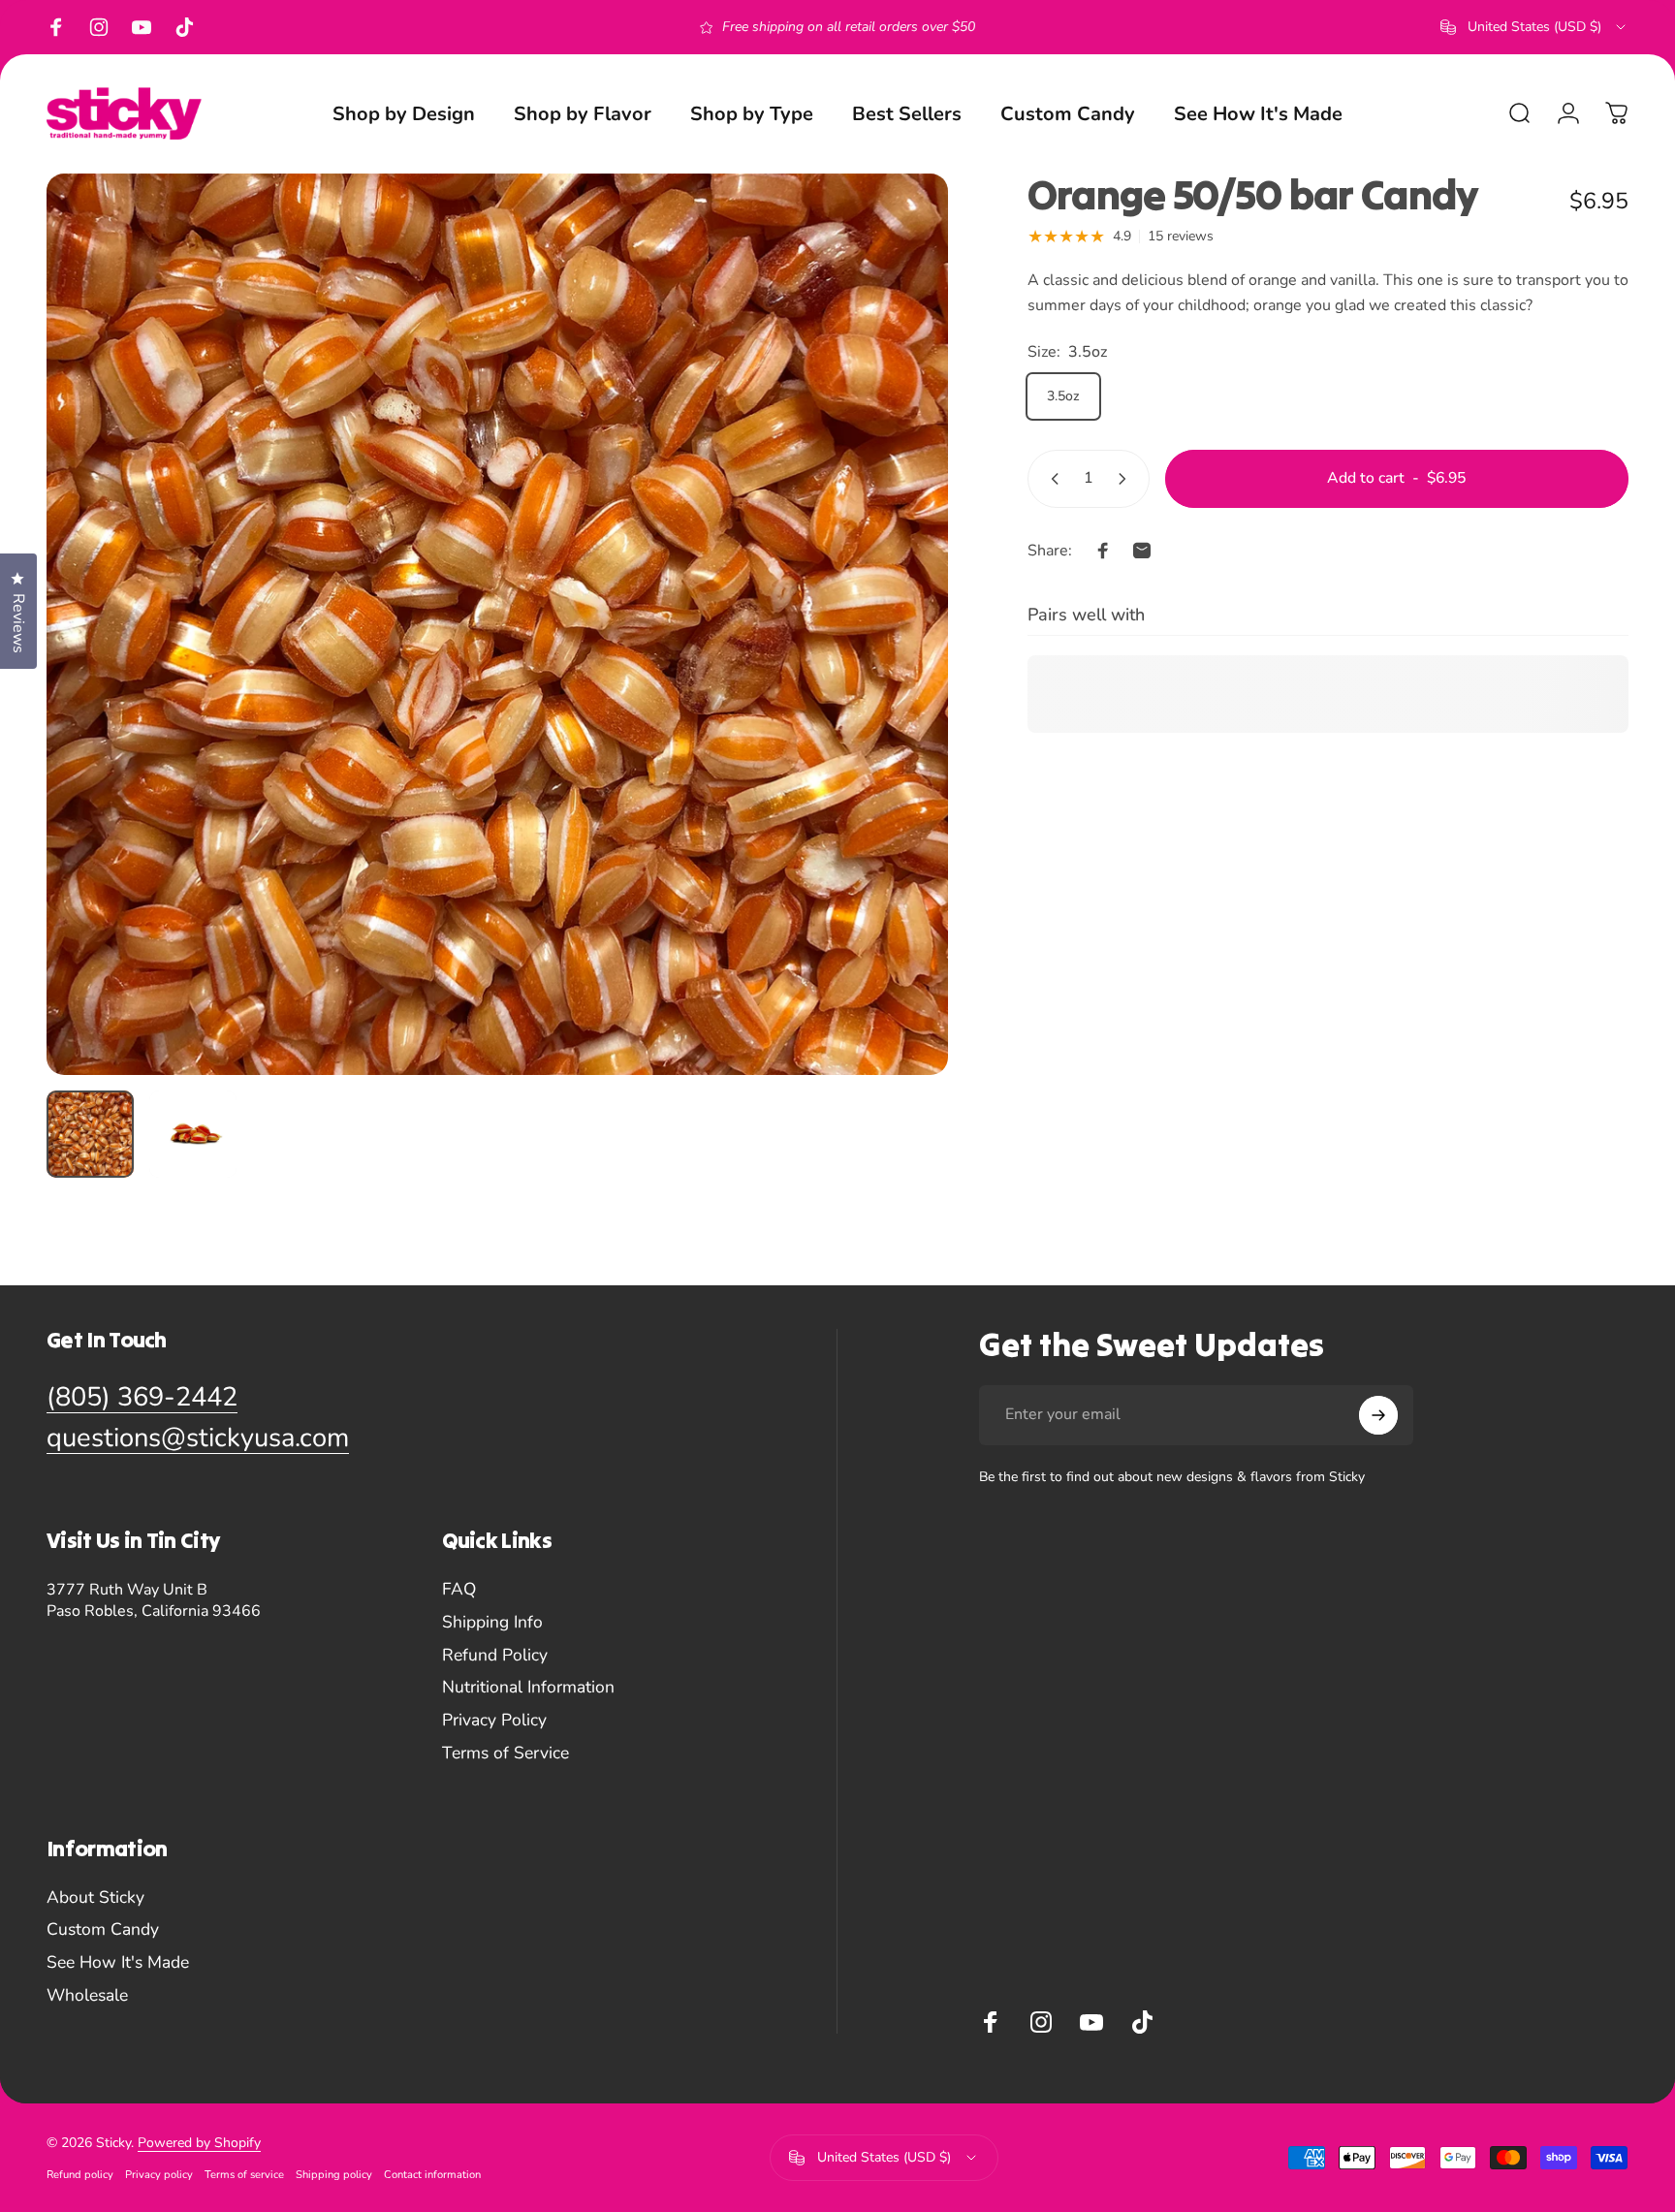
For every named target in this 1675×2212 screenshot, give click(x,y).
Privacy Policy (494, 1721)
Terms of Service (506, 1754)
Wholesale (87, 1996)
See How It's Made (118, 1963)
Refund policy (80, 2175)
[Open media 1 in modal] (497, 624)
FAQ (459, 1590)
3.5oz (1063, 396)
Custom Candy (103, 1930)
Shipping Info (492, 1623)
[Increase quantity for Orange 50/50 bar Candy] (1126, 479)
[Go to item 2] (193, 1134)
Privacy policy (159, 2175)
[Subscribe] (1378, 1415)
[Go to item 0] (90, 1134)
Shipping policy (334, 2175)
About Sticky (95, 1898)
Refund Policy (495, 1656)
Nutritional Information (528, 1688)
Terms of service (244, 2175)
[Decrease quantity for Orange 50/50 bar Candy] (1051, 479)
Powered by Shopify (199, 2143)
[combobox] (1534, 27)
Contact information (432, 2175)
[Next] (898, 667)
